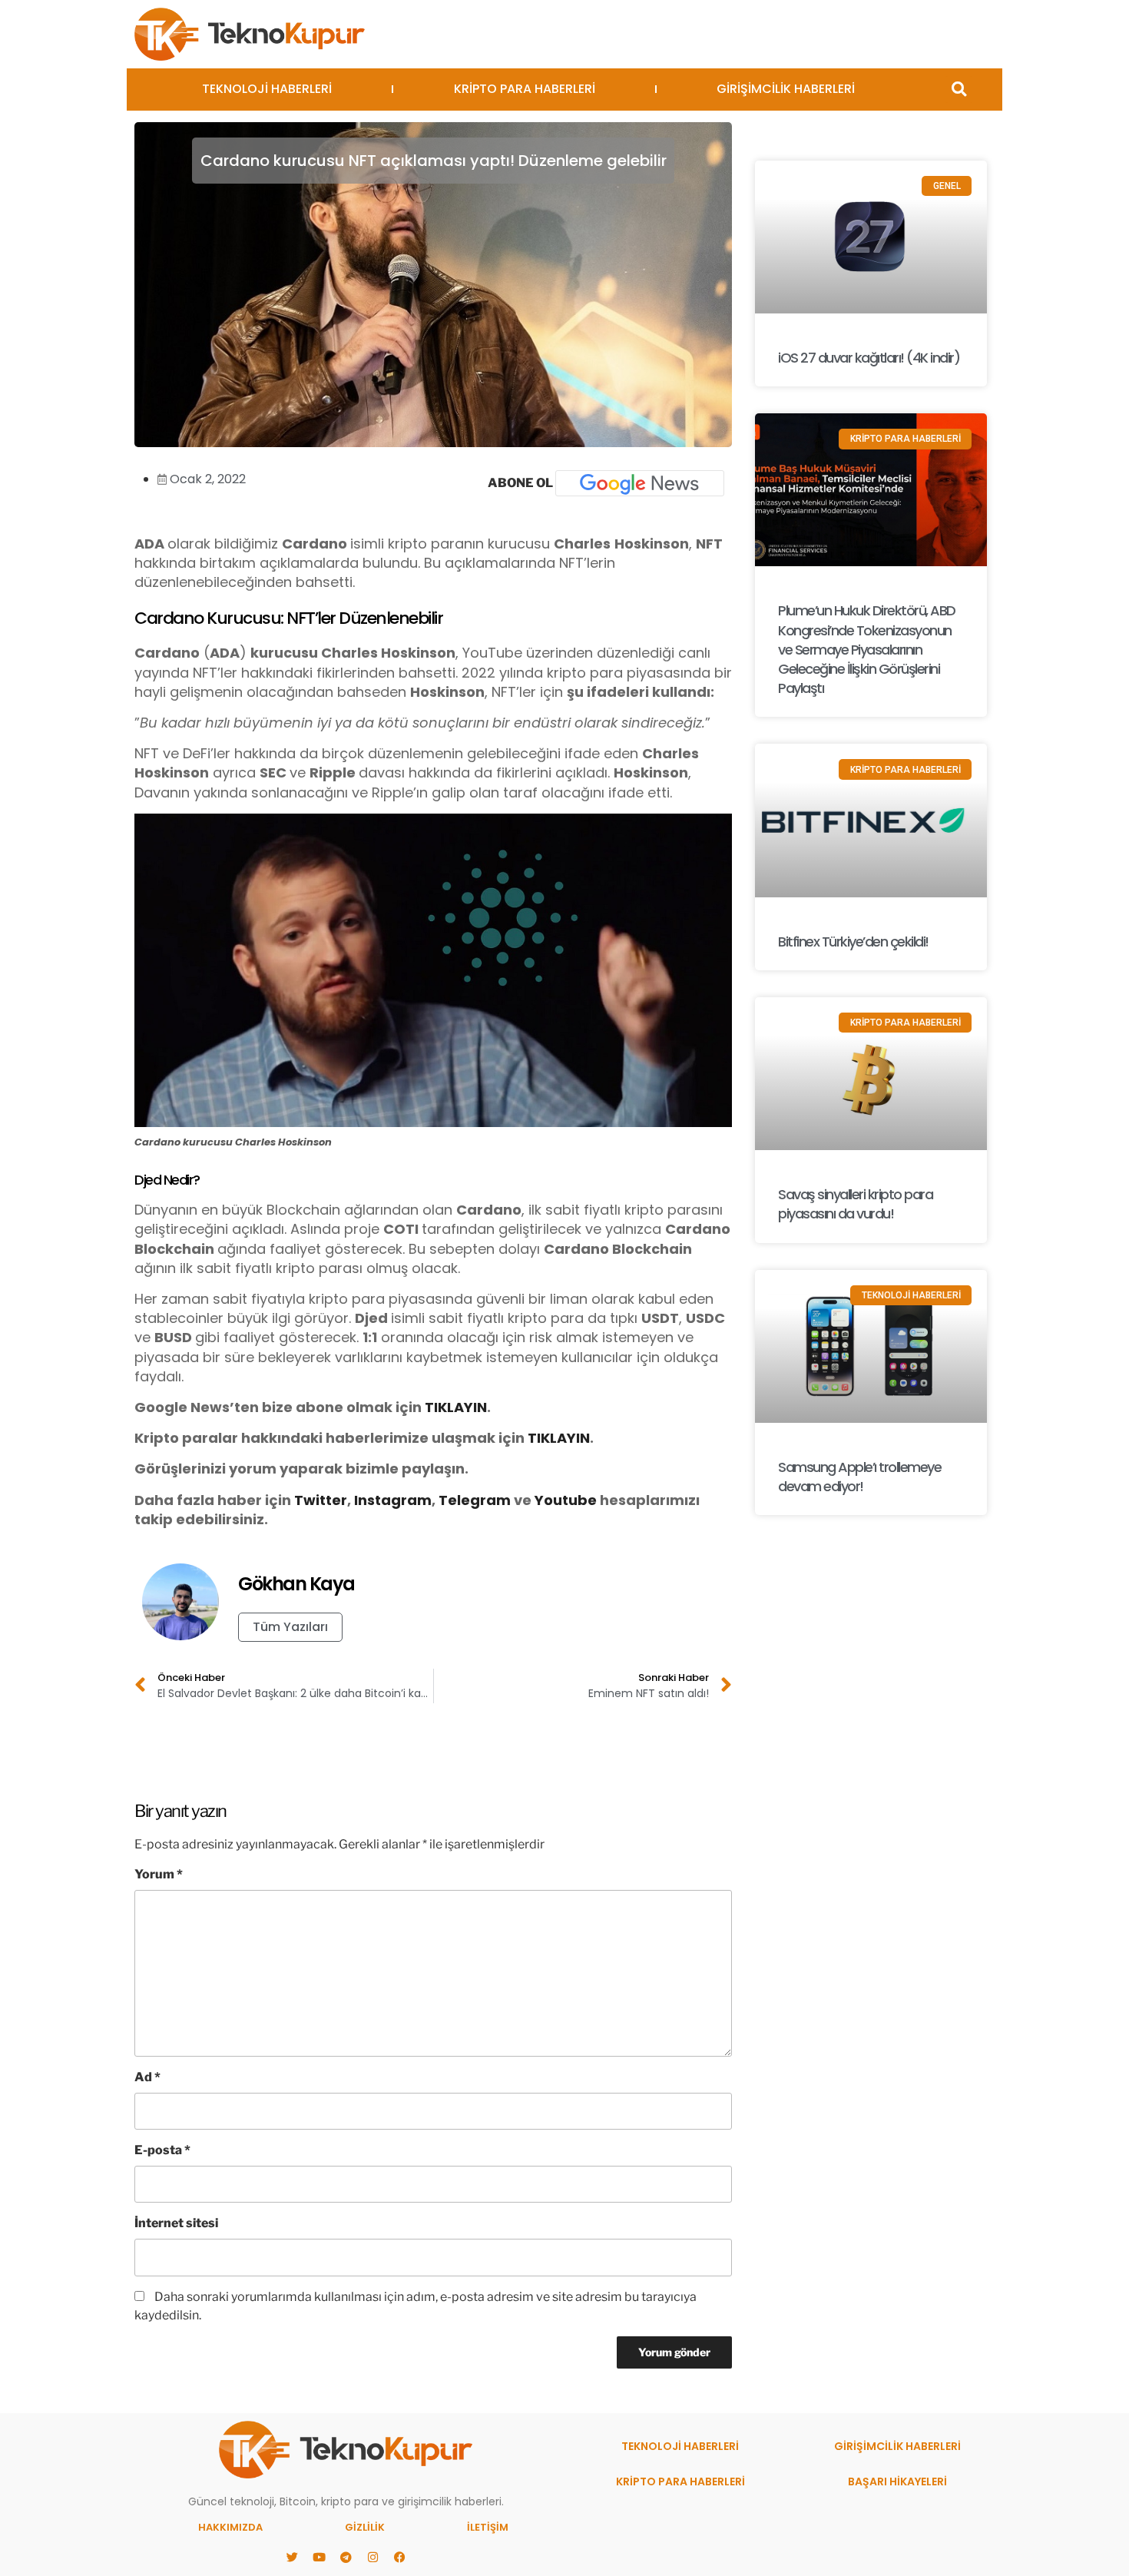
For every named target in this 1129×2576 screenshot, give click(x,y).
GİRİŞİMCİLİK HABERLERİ (786, 89)
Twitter (321, 1500)
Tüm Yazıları (290, 1627)
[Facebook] (399, 2557)
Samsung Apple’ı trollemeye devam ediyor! (859, 1477)
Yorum (159, 1874)
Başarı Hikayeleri (897, 2482)
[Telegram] (346, 2557)
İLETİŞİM (488, 2527)
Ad (147, 2077)
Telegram (475, 1500)
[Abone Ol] (640, 483)
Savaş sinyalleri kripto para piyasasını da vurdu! (855, 1204)
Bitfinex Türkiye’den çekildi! (853, 942)
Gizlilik (365, 2527)
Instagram (393, 1500)
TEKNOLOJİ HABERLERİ (267, 89)
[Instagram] (372, 2557)
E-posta (162, 2150)
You (548, 1500)
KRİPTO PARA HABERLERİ (525, 89)
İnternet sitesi (176, 2223)
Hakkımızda (230, 2527)
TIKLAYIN (456, 1407)
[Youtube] (319, 2557)
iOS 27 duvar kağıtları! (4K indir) (869, 358)
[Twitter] (292, 2557)
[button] (959, 90)
